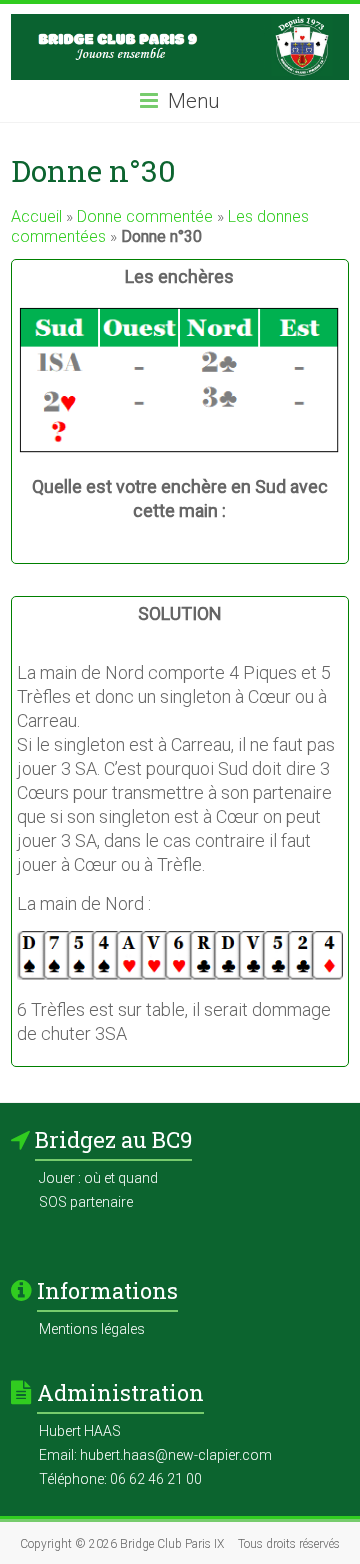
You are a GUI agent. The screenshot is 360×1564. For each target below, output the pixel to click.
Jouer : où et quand (98, 1178)
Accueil (36, 216)
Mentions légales (92, 1329)
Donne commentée (145, 216)
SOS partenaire (86, 1202)
